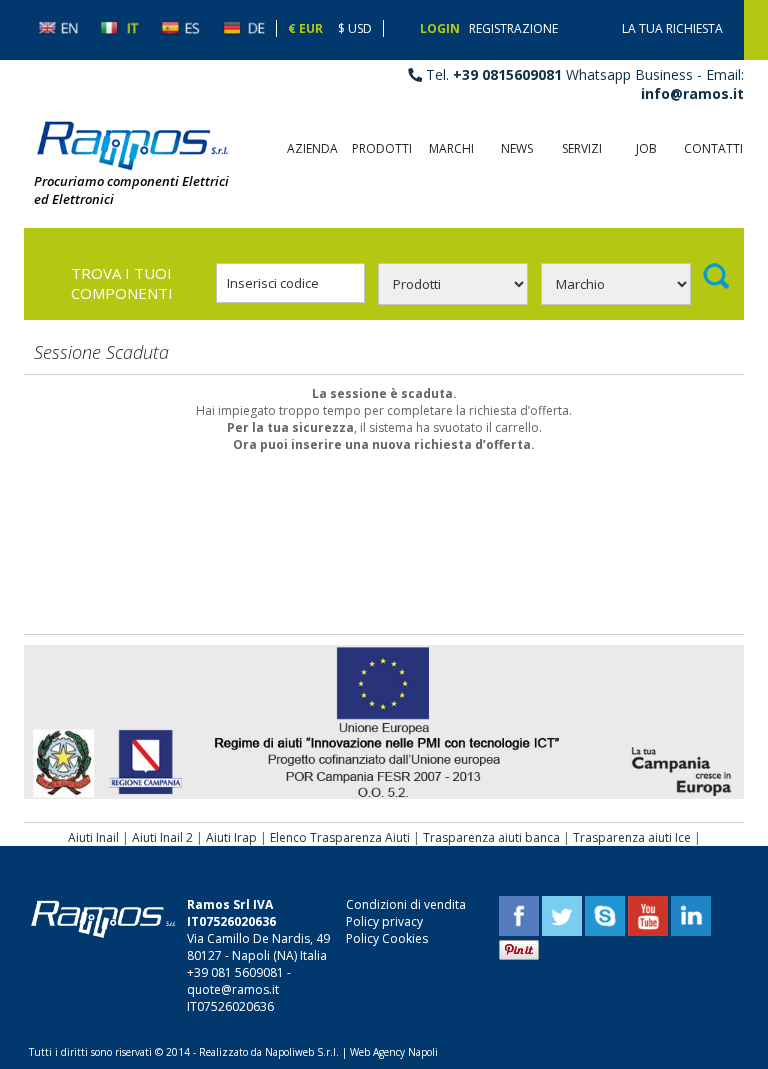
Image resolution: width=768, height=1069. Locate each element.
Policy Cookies (387, 938)
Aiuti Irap (231, 837)
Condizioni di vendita (406, 904)
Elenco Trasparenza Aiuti (340, 837)
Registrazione (513, 28)
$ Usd (355, 28)
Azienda (312, 148)
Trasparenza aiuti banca (491, 837)
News (517, 148)
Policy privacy (384, 921)
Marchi (451, 148)
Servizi (582, 148)
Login (440, 28)
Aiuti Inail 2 (162, 837)
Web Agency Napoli (394, 1052)
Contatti (713, 148)
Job (646, 148)
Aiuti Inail (93, 837)
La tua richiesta (672, 28)
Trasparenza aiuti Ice (632, 837)
